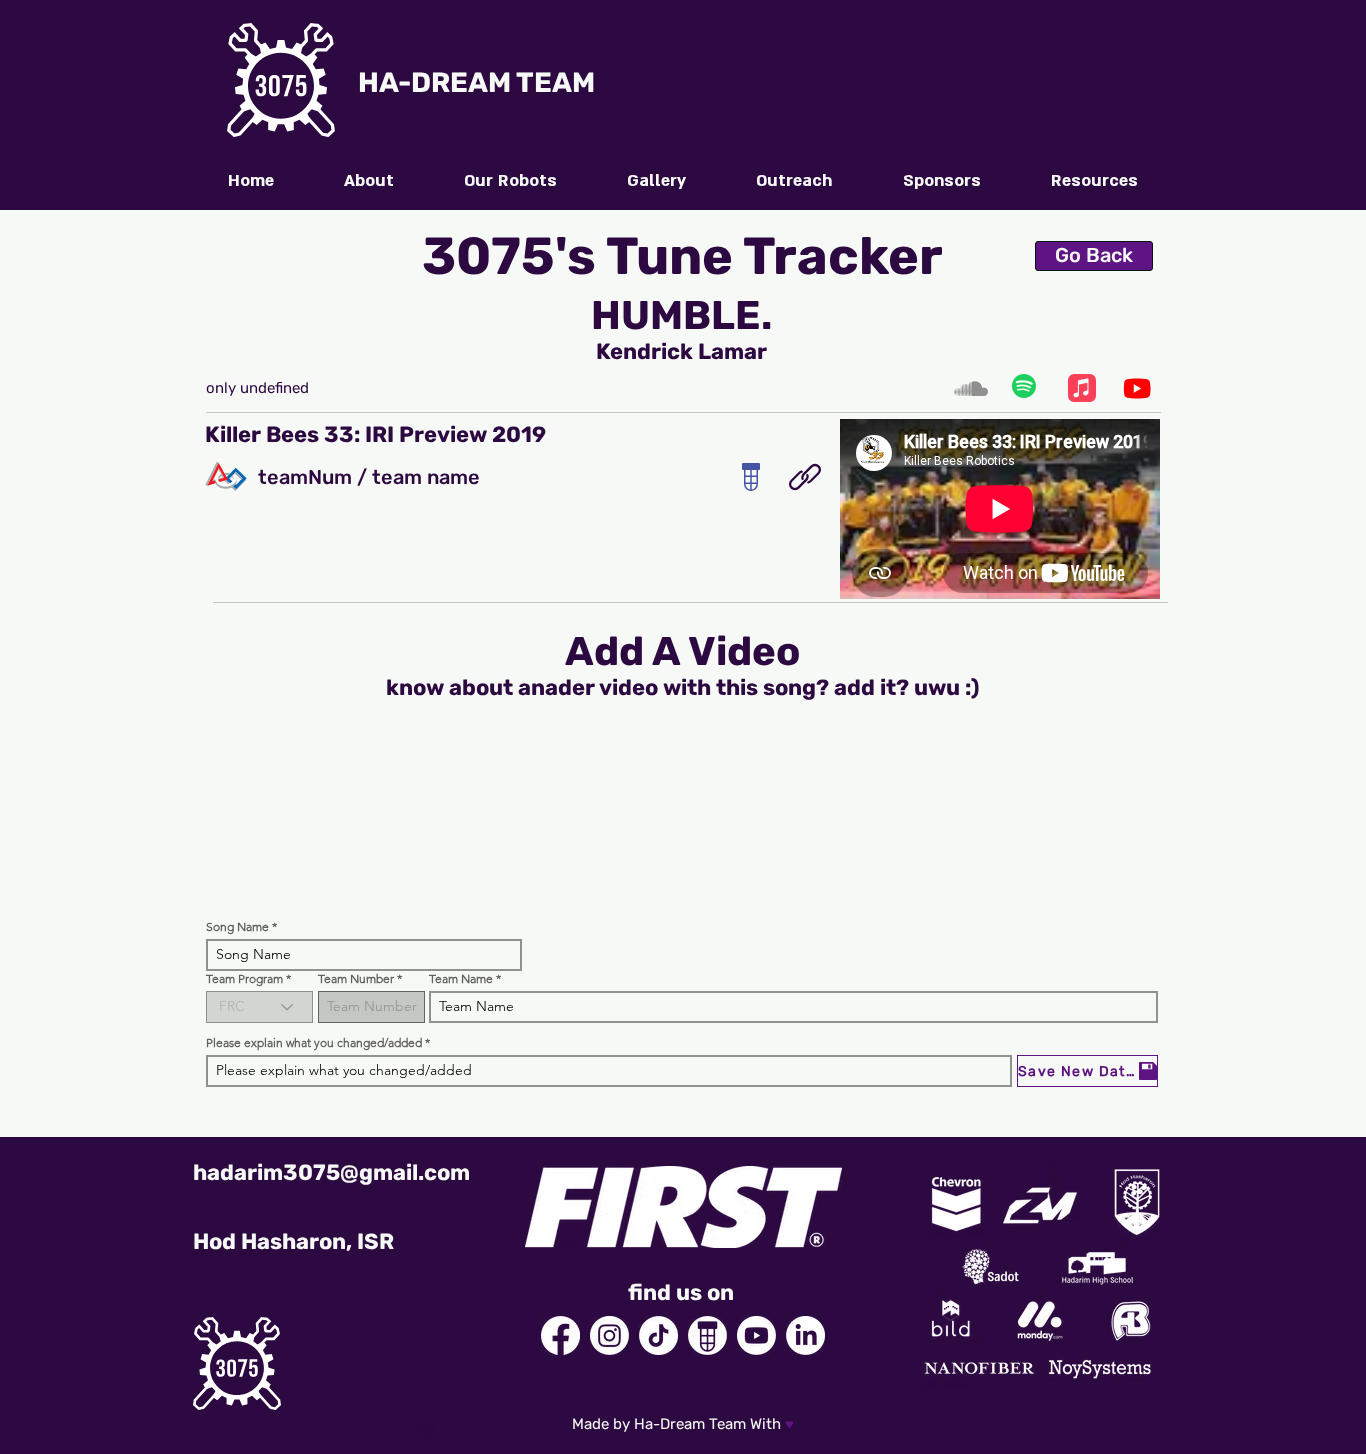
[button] (1094, 180)
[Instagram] (609, 1335)
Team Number (356, 979)
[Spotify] (1025, 388)
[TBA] (750, 477)
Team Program (244, 979)
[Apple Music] (1081, 388)
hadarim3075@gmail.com (331, 1172)
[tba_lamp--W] (707, 1335)
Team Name (461, 979)
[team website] (804, 477)
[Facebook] (560, 1335)
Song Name (237, 927)
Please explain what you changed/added (314, 1043)
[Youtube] (1137, 388)
